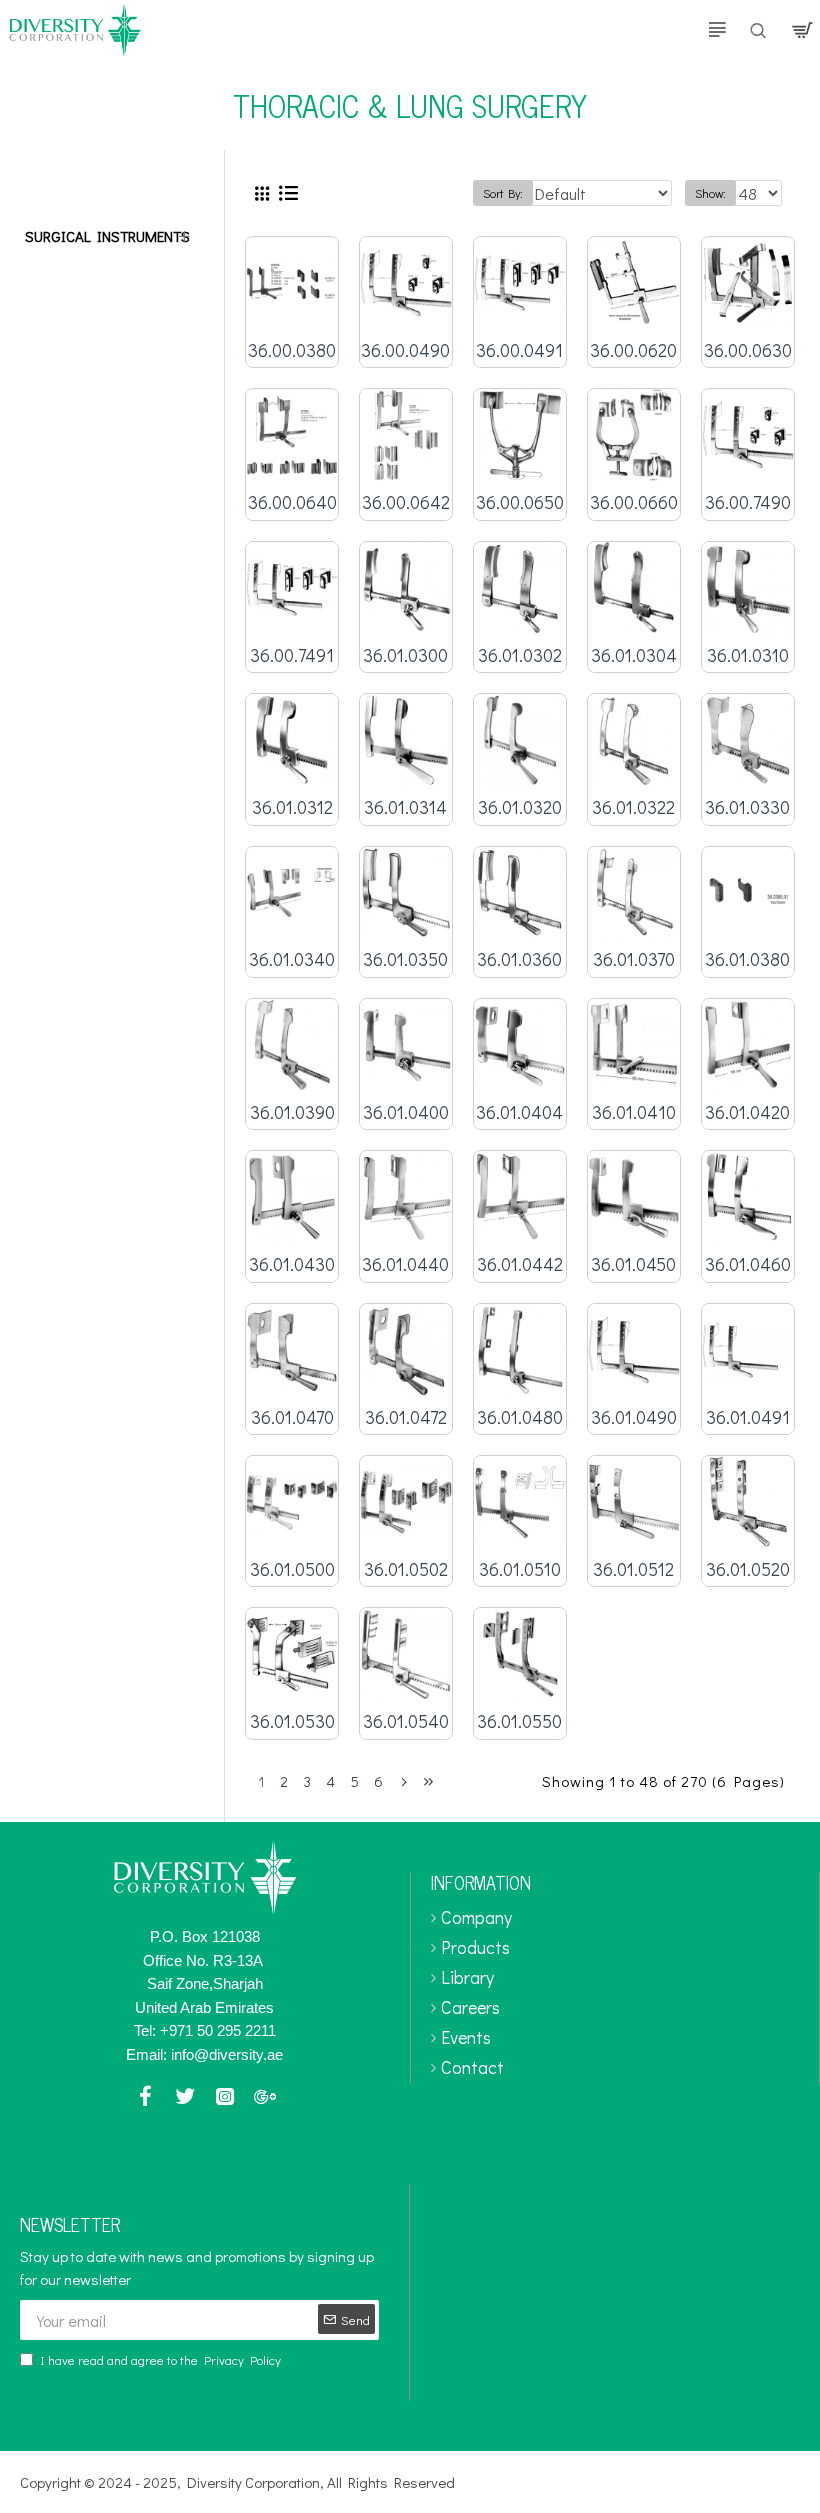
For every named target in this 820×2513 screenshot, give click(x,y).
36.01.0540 (406, 1721)
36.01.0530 (292, 1721)
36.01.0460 (748, 1264)
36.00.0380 (292, 350)
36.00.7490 (748, 502)
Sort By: (503, 193)
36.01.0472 (406, 1417)
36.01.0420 (747, 1112)
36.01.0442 (520, 1264)
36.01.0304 (634, 655)
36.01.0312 (292, 807)
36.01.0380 (747, 959)
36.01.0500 (292, 1569)
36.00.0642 (406, 502)
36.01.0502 (406, 1569)
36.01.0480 (520, 1417)
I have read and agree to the (160, 2359)
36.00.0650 (520, 502)
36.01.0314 (405, 807)
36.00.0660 (634, 502)
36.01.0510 (520, 1569)
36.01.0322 (633, 807)
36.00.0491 (519, 350)
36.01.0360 (519, 959)
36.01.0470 (292, 1417)
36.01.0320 (520, 807)
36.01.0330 (747, 807)
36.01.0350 (405, 959)
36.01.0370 (634, 959)
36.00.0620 (633, 350)
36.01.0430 (292, 1264)
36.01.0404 (519, 1112)
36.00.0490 (405, 350)
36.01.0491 (748, 1417)
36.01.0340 (292, 959)
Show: (710, 193)
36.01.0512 (633, 1569)
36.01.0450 (633, 1264)
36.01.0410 (634, 1112)
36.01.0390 (292, 1112)
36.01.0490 (634, 1417)
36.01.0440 (405, 1264)
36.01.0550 (519, 1721)
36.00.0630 (748, 350)
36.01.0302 (520, 655)
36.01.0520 (748, 1569)
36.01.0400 (406, 1112)
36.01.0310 (748, 655)
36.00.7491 (292, 655)
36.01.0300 (405, 655)
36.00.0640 (292, 502)
